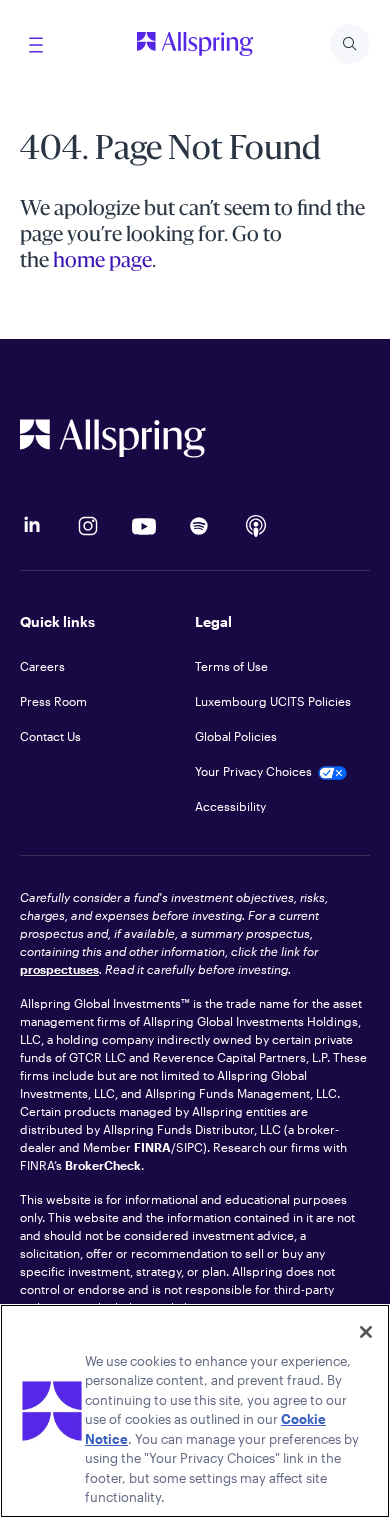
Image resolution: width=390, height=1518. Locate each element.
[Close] (366, 1332)
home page (102, 262)
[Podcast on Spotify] (200, 526)
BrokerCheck (103, 1165)
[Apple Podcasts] (256, 526)
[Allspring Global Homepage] (195, 438)
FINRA (152, 1147)
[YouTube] (144, 526)
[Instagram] (88, 526)
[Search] (350, 44)
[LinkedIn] (32, 526)
